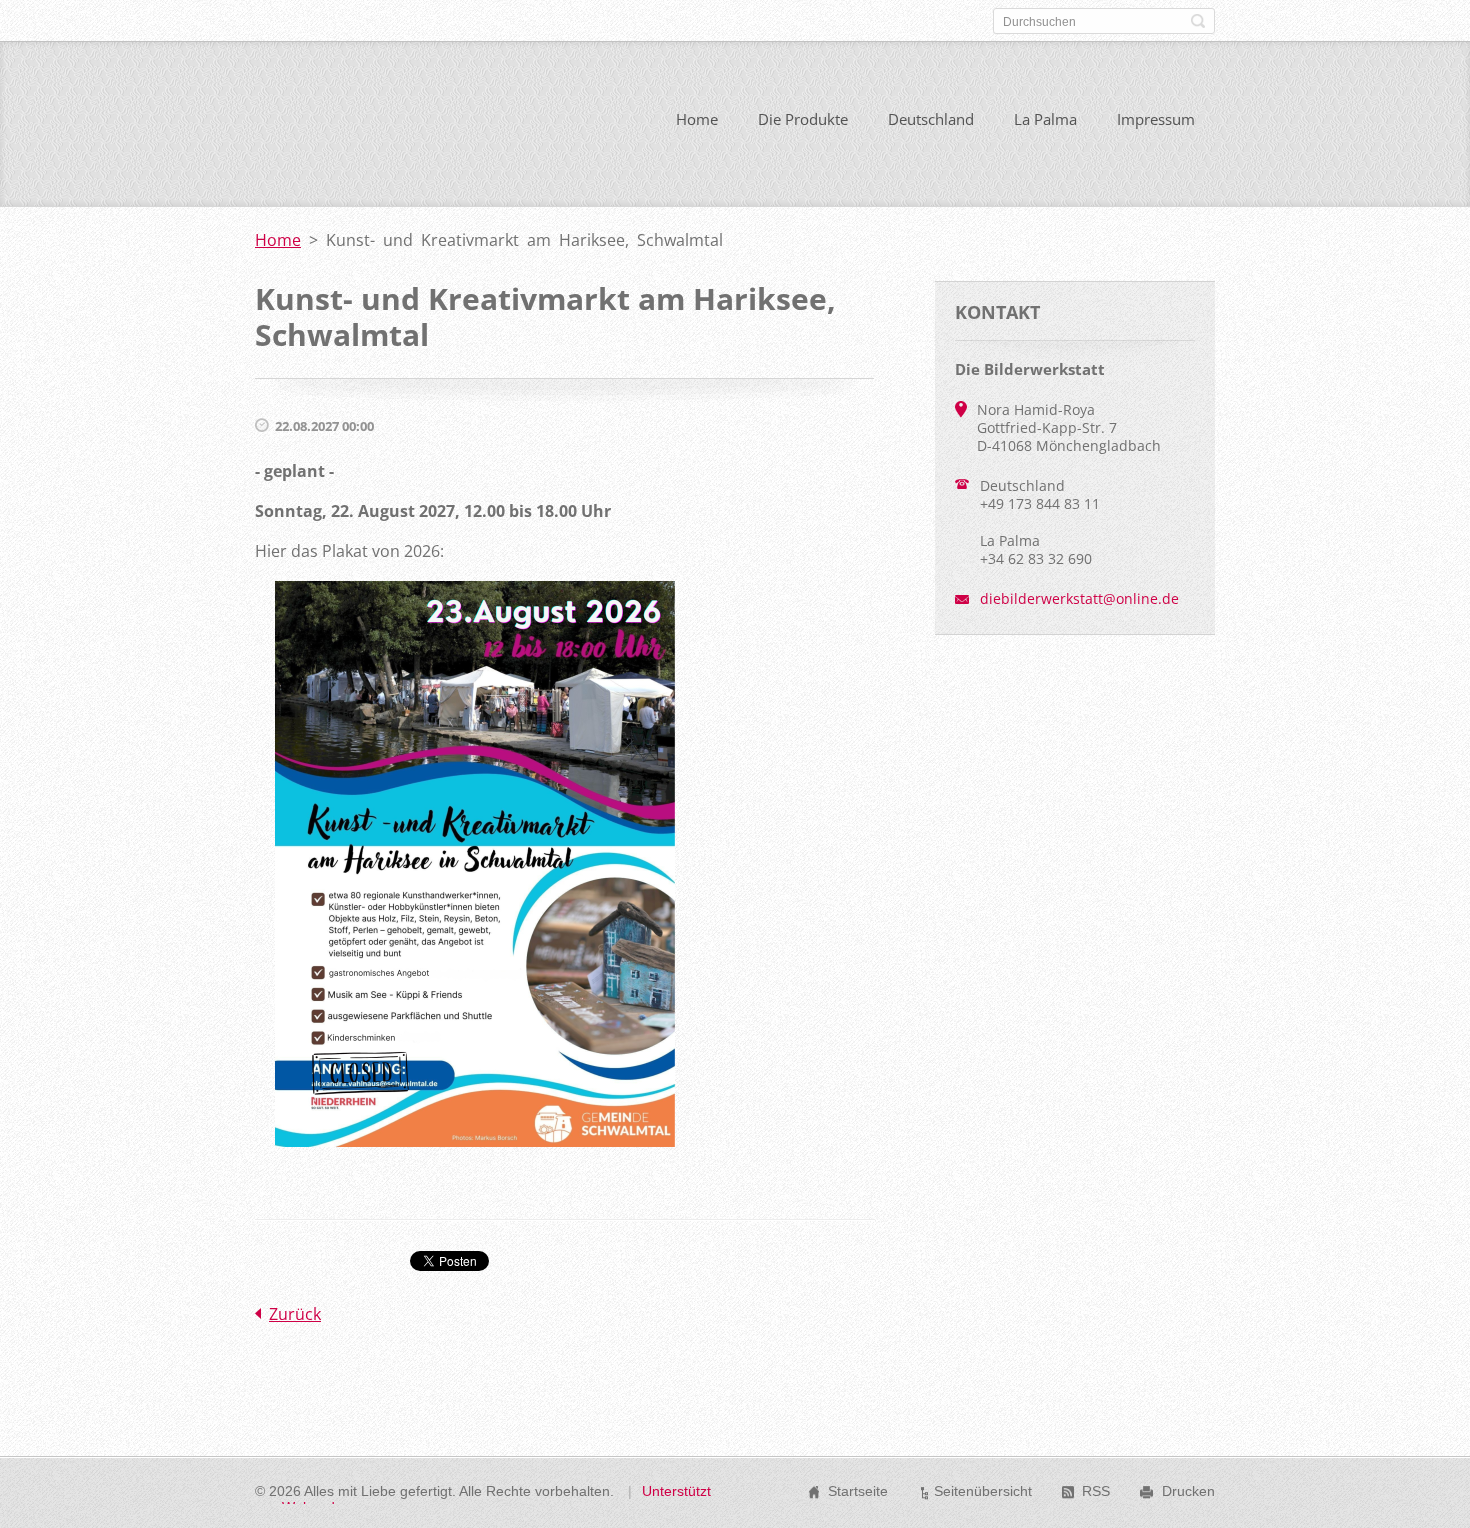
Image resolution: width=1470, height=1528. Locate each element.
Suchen (1198, 21)
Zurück (295, 1314)
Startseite (858, 1491)
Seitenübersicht (983, 1491)
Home (697, 119)
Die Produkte (803, 119)
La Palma (1045, 119)
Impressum (1156, 119)
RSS (1096, 1491)
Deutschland (931, 119)
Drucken (1188, 1491)
